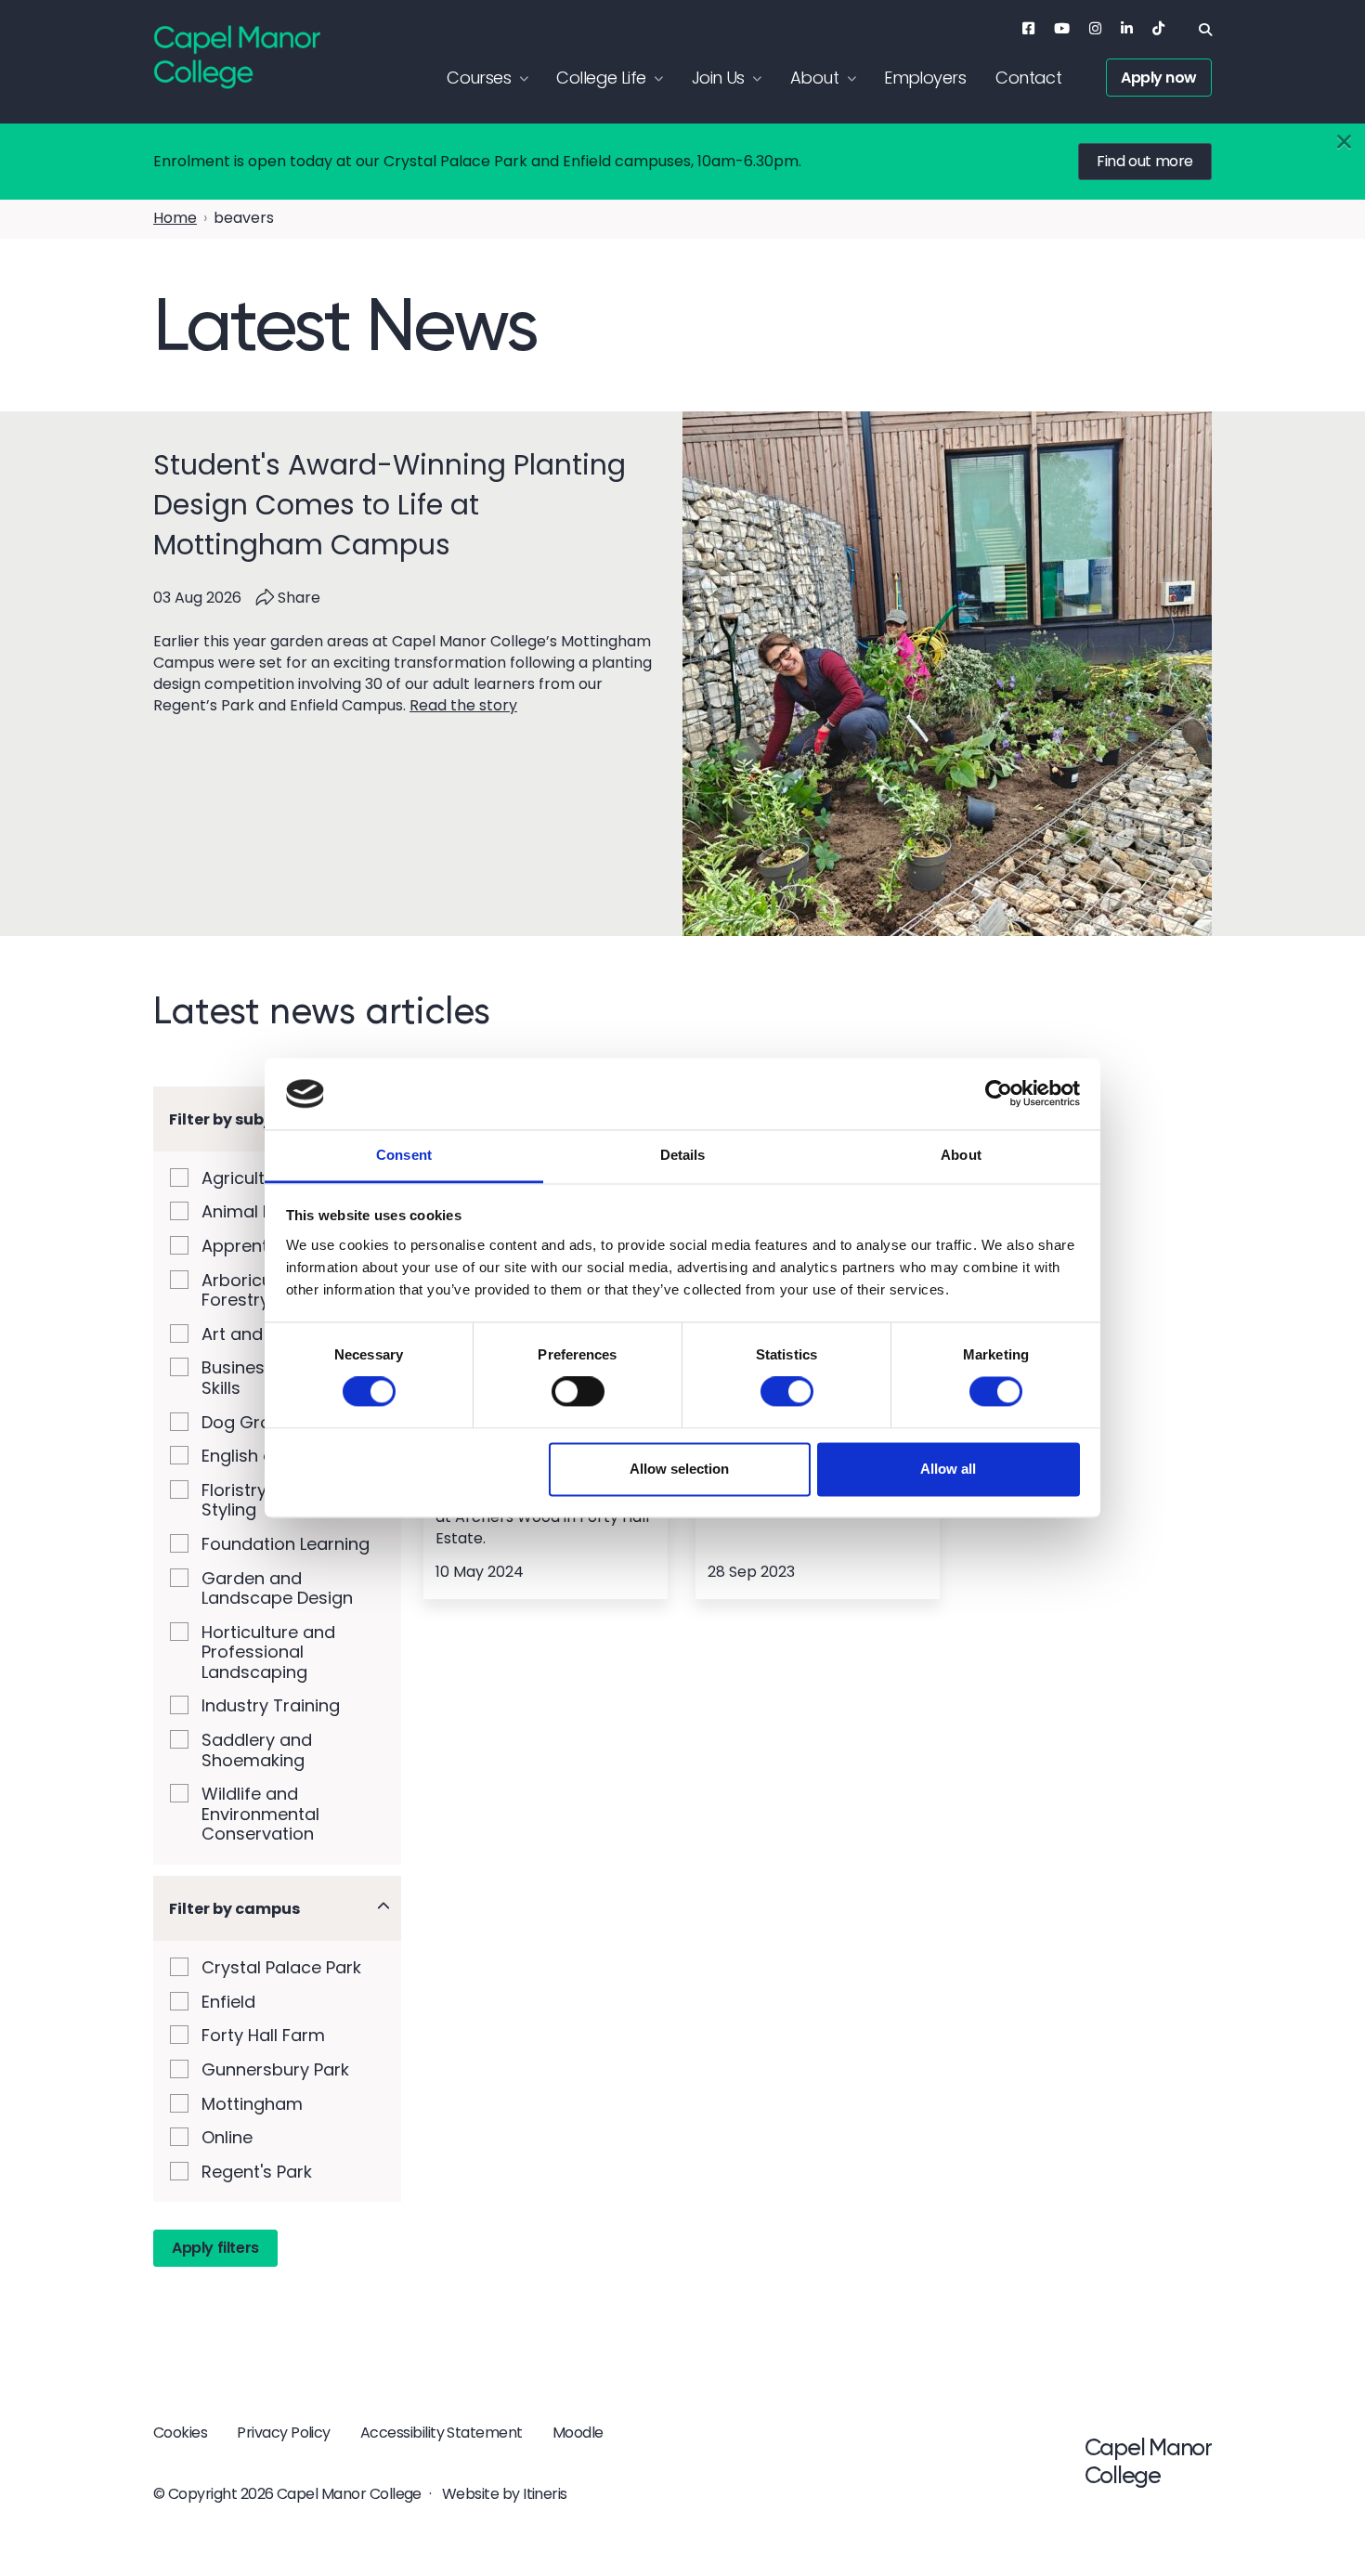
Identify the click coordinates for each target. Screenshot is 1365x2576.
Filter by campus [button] (234, 1909)
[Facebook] (1028, 28)
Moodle (578, 2433)
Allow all (948, 1469)
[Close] (1344, 143)
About (814, 78)
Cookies (180, 2433)
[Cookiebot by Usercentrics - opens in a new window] (999, 1094)
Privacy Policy (284, 2433)
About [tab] (961, 1155)
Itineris (545, 2494)
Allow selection (679, 1469)
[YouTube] (1062, 28)
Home (175, 218)
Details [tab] (683, 1155)
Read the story (463, 705)
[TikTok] (1158, 28)
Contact (1028, 78)
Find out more (1145, 161)
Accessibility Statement (442, 2433)
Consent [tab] (404, 1155)
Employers (925, 78)
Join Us (718, 78)
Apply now (1159, 78)
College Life (601, 78)
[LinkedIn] (1127, 28)
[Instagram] (1095, 28)
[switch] (578, 1392)
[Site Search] (1205, 30)
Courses (479, 78)
